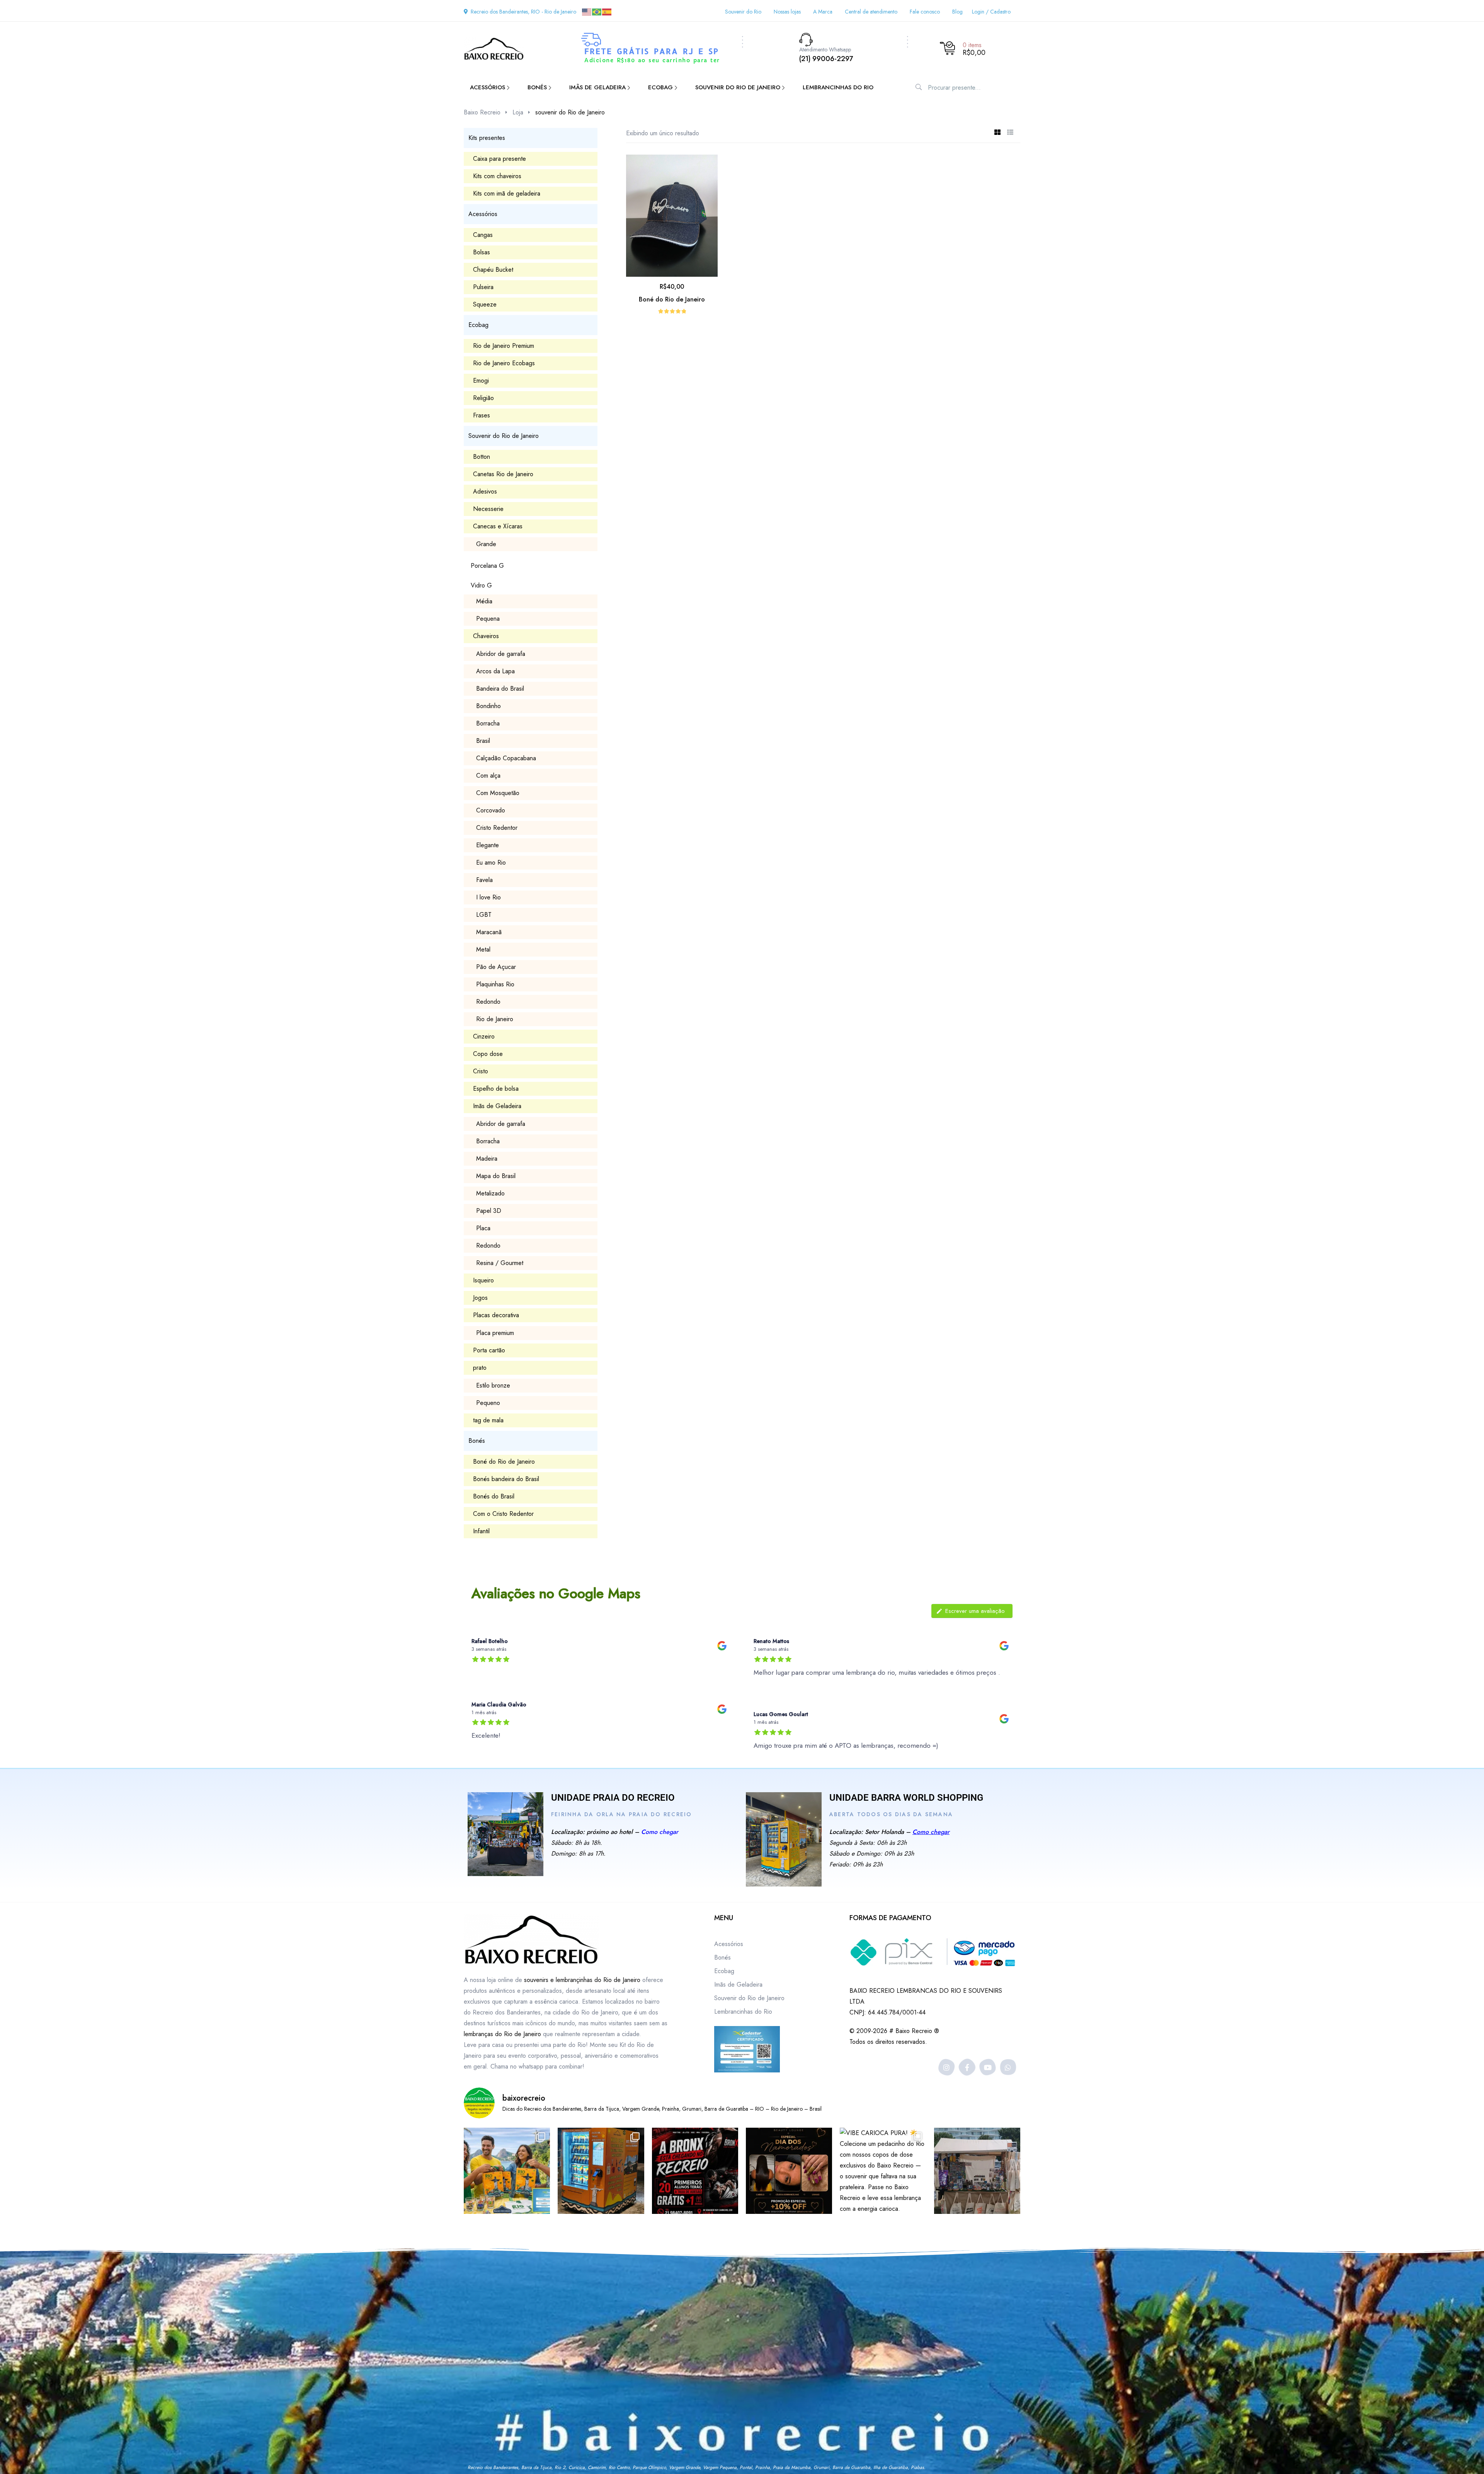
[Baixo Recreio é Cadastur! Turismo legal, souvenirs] (507, 2171)
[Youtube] (988, 2067)
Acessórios (729, 1944)
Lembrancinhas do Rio (743, 2012)
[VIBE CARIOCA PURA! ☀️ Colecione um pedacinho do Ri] (883, 2171)
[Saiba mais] (505, 1834)
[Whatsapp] (1008, 2067)
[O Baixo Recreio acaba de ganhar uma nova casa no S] (601, 2171)
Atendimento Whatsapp (825, 49)
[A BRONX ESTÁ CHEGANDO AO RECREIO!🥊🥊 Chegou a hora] (695, 2171)
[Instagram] (947, 2067)
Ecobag (724, 1971)
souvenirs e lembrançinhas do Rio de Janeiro (582, 1980)
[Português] (597, 11)
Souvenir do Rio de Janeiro (749, 1998)
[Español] (607, 11)
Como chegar (660, 1832)
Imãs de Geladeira (738, 1984)
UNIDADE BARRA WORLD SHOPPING (906, 1798)
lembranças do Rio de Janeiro (502, 2034)
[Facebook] (967, 2067)
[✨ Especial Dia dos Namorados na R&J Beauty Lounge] (789, 2171)
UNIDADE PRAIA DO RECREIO (613, 1798)
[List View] (1010, 133)
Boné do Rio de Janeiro (672, 299)
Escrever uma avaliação (975, 1611)
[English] (587, 11)
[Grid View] (997, 133)
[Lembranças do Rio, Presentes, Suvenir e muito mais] (977, 2171)
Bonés (722, 1957)
